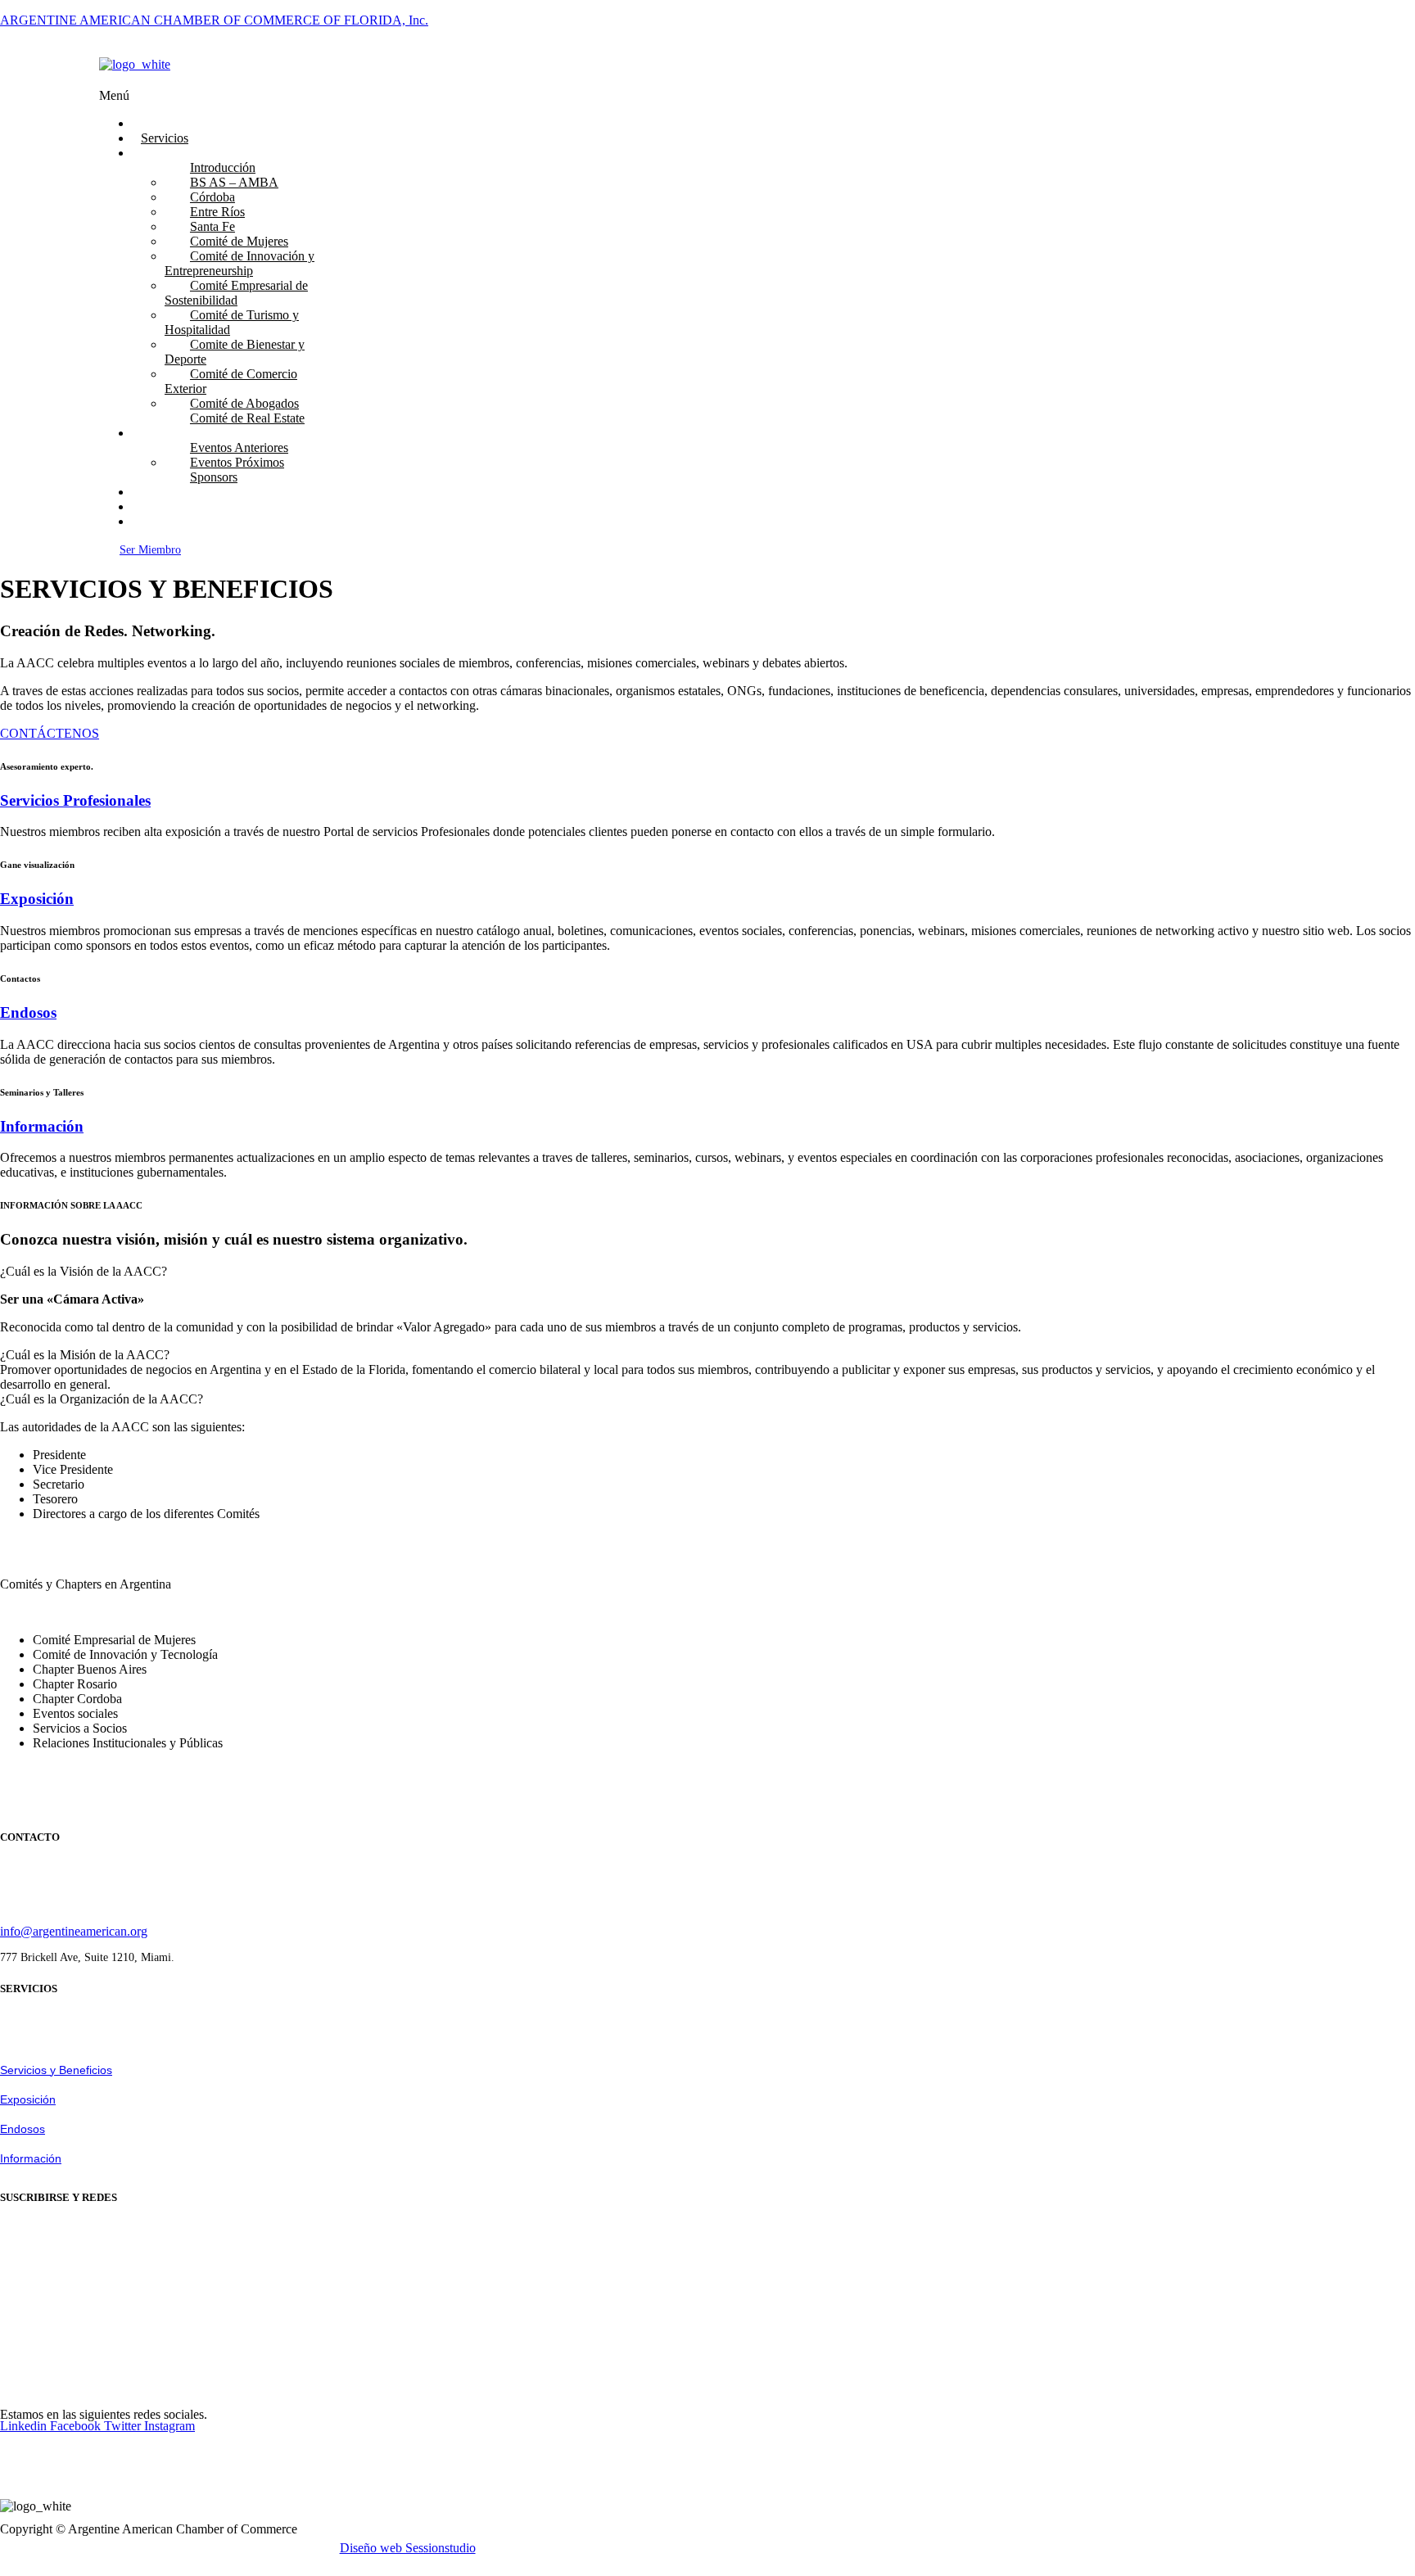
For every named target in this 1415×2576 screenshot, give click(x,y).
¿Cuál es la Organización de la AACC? (102, 1399)
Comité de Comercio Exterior (231, 381)
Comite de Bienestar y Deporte (235, 352)
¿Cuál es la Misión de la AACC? (85, 1355)
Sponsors (214, 477)
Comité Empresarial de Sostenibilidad (236, 293)
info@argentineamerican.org (74, 1931)
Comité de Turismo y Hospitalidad (232, 322)
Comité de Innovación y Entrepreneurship (240, 263)
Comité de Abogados (244, 403)
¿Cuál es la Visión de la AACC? (84, 1271)
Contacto (164, 521)
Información (42, 1126)
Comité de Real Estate (247, 418)
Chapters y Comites (192, 153)
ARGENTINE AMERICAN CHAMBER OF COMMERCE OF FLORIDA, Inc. (214, 20)
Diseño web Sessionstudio (408, 2548)
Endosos (28, 1012)
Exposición (37, 899)
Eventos (162, 433)
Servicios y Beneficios (56, 2070)
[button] (486, 96)
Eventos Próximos (237, 462)
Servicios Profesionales (75, 800)
